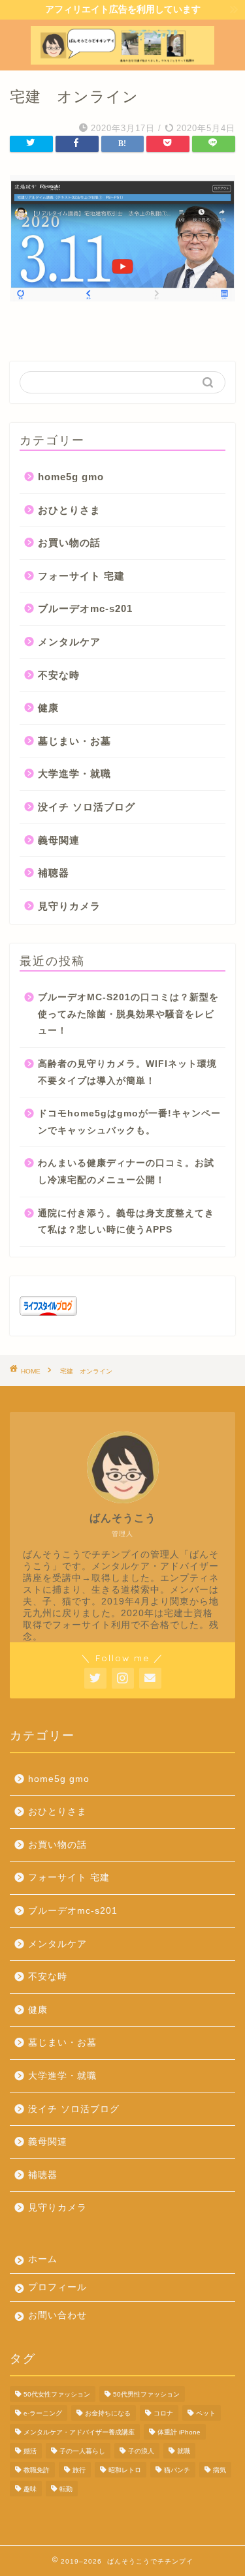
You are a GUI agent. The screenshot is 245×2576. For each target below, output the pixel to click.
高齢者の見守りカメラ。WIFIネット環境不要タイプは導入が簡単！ (127, 1072)
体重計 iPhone (179, 2432)
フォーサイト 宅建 (81, 576)
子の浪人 (141, 2451)
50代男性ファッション (146, 2394)
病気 (220, 2470)
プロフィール (57, 2287)
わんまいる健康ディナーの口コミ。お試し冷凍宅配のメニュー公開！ (126, 1172)
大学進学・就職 (74, 774)
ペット (206, 2413)
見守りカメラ (69, 906)
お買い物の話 (69, 543)
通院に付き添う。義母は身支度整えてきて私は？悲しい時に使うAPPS (126, 1222)
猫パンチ (177, 2470)
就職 (184, 2451)
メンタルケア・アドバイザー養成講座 (79, 2432)
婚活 (30, 2451)
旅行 (79, 2470)
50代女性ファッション (57, 2394)
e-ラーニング (43, 2413)
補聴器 (54, 873)
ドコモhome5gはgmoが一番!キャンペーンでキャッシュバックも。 (129, 1122)
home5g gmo (71, 477)
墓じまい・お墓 (74, 741)
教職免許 (37, 2470)
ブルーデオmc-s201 (85, 608)
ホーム (43, 2259)
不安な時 (59, 675)
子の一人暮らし (82, 2451)
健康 (48, 708)
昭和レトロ (125, 2470)
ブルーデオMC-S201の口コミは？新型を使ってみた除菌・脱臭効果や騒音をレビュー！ (128, 1014)
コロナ (163, 2413)
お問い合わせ (57, 2315)
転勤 (66, 2489)
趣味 (30, 2489)
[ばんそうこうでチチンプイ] (122, 59)
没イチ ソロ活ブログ (87, 807)
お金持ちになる (108, 2413)
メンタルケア (69, 642)
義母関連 (59, 840)
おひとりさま (69, 510)
